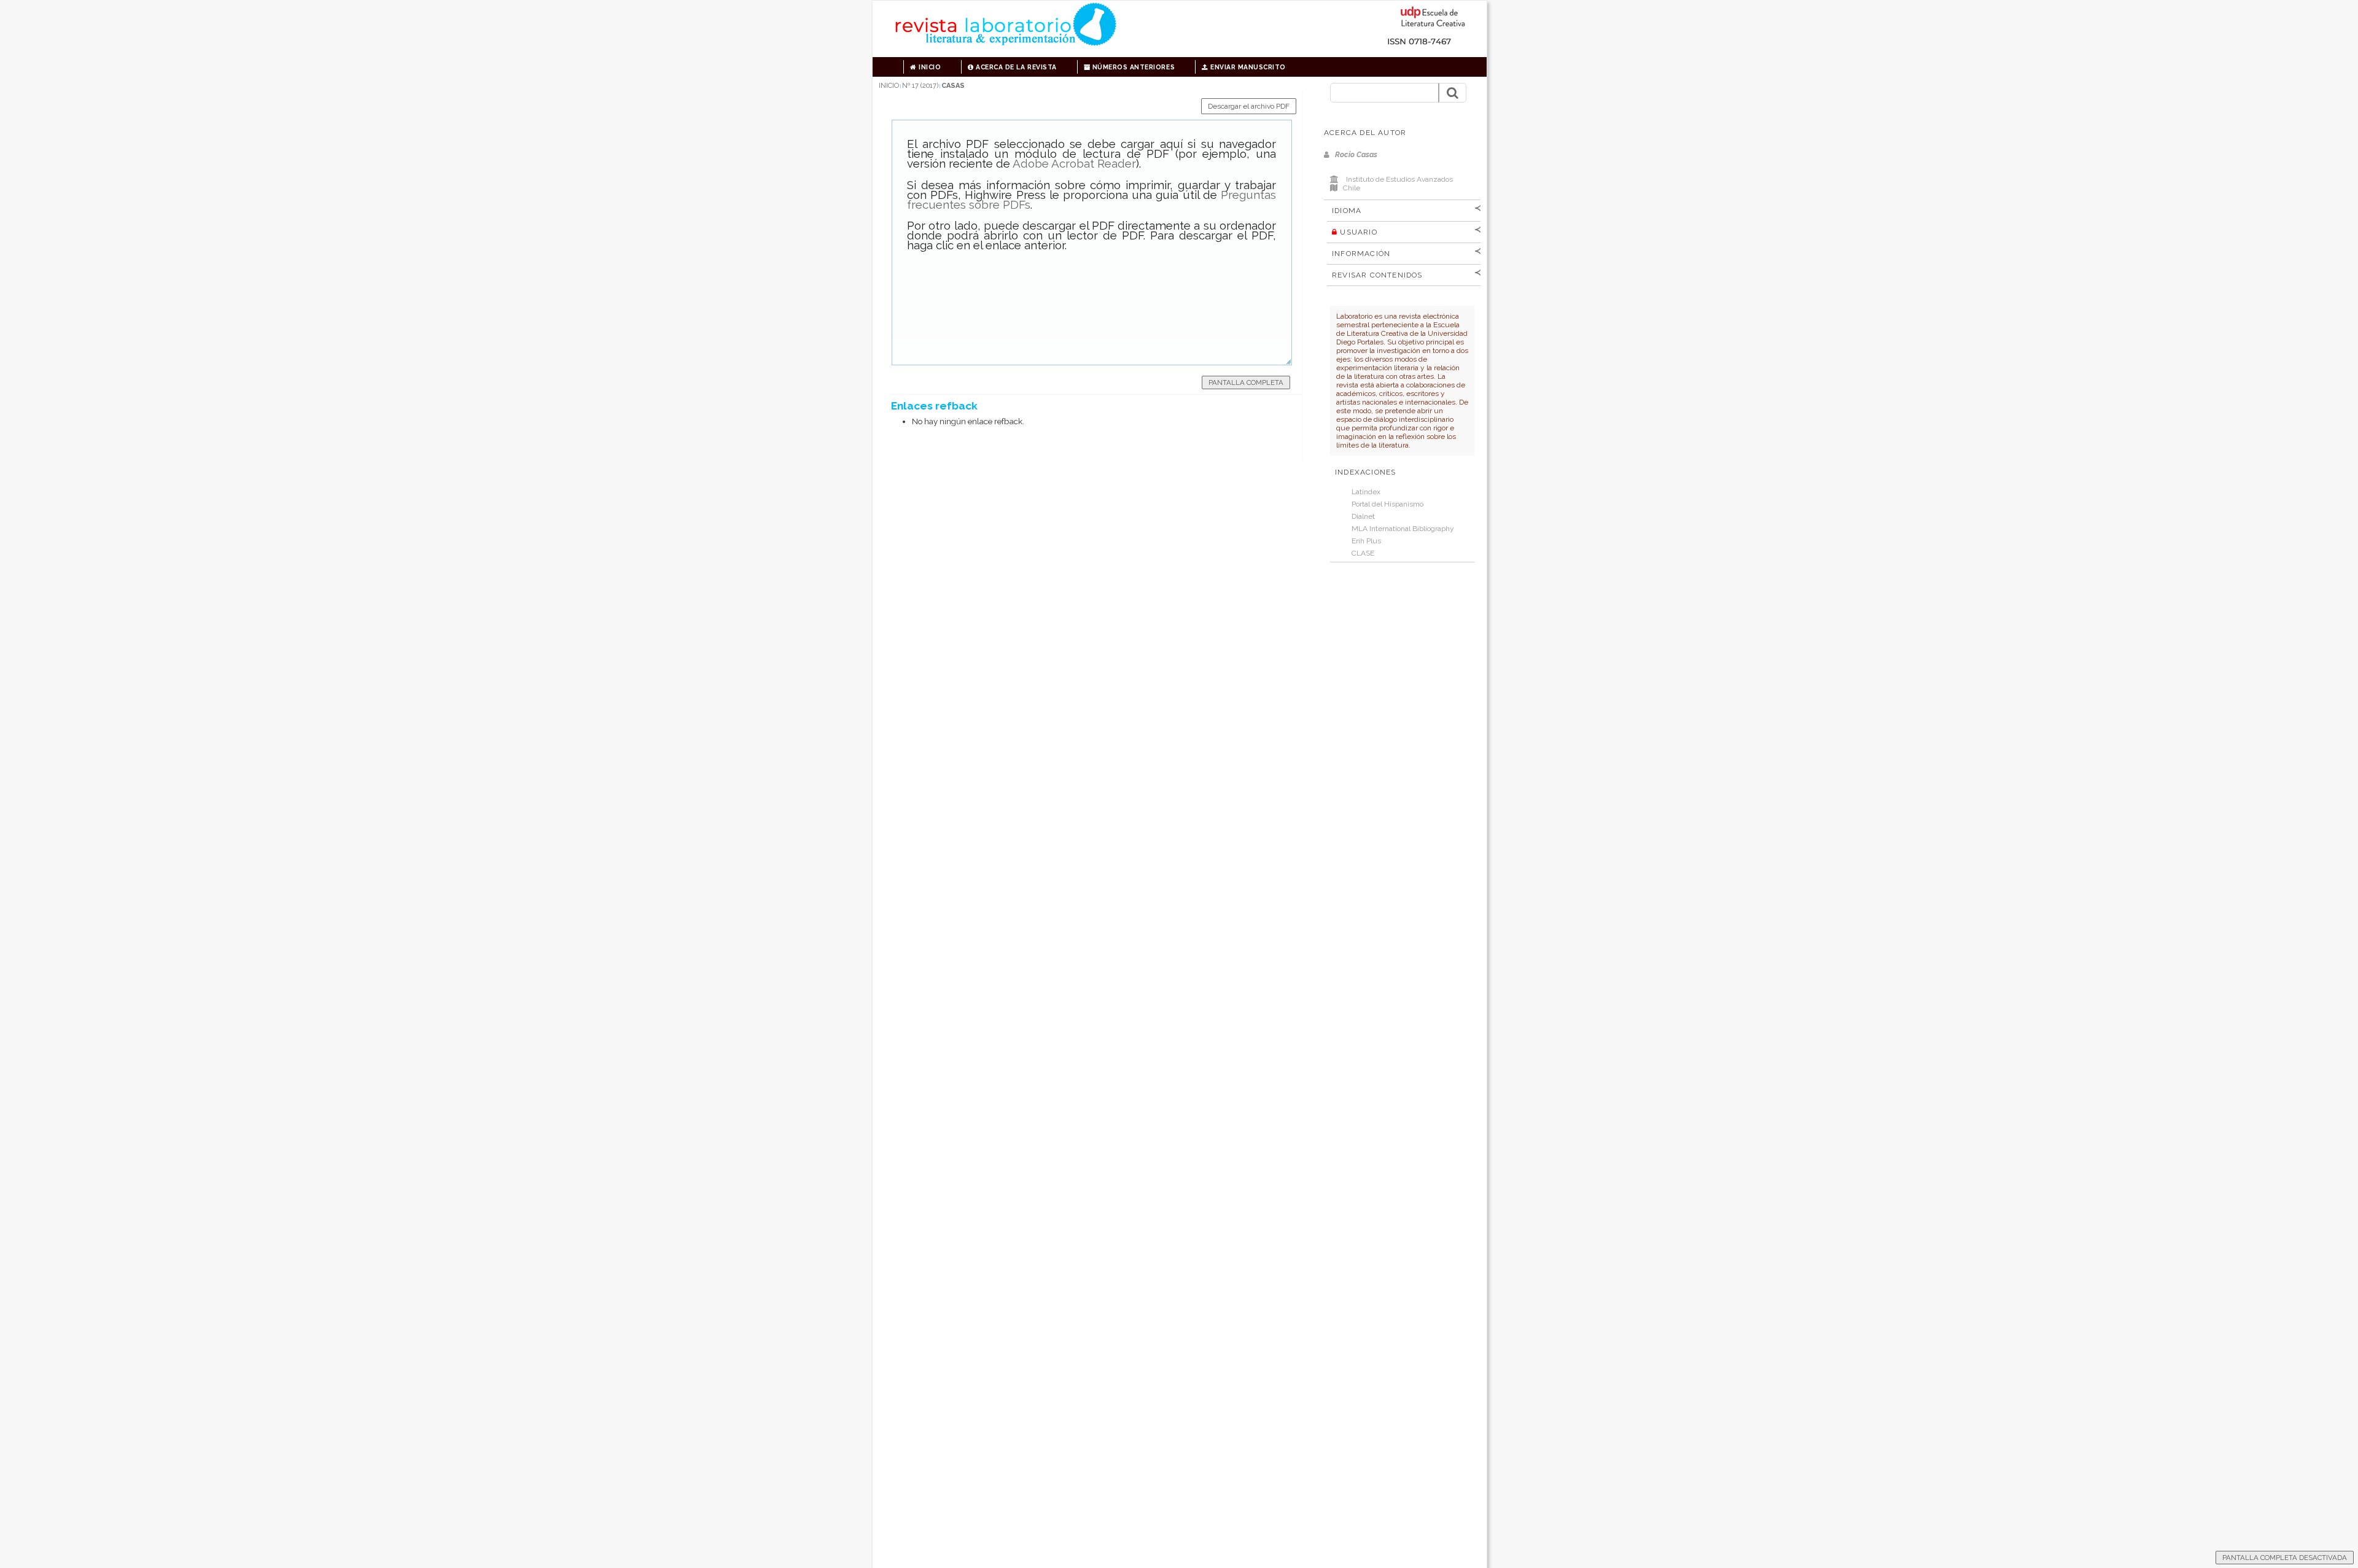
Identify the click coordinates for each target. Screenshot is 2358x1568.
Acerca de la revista (1015, 67)
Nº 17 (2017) (920, 86)
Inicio (929, 67)
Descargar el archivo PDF (1249, 106)
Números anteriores (1132, 67)
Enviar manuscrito (1247, 67)
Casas (953, 86)
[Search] (1452, 93)
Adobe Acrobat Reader (1074, 163)
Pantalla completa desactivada (2285, 1558)
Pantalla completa (1246, 382)
